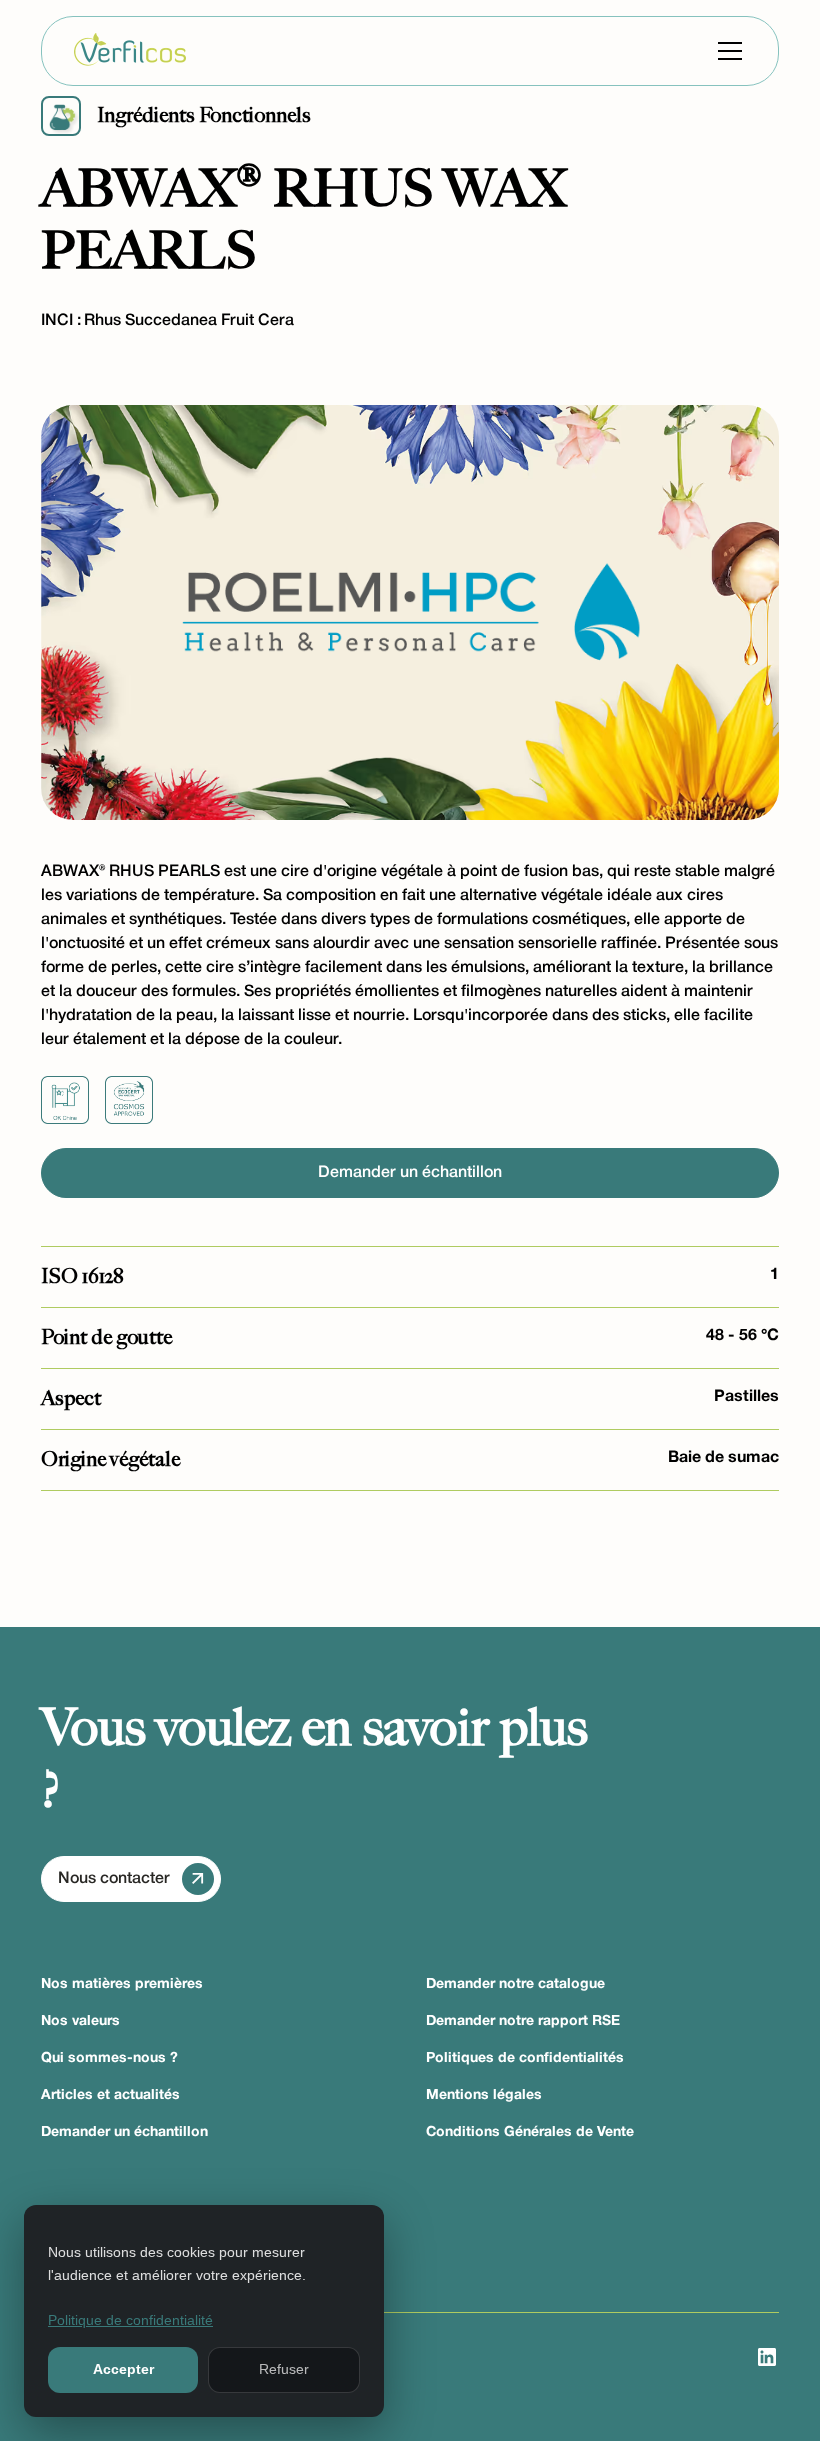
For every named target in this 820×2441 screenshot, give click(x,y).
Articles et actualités (110, 2095)
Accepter (123, 2369)
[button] (726, 51)
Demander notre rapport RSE (523, 2021)
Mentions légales (484, 2095)
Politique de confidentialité (130, 2320)
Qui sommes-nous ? (109, 2058)
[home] (130, 51)
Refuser (284, 2369)
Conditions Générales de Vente (530, 2132)
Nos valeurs (80, 2021)
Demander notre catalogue (515, 1984)
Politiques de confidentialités (525, 2058)
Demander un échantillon (410, 1173)
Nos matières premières (122, 1984)
